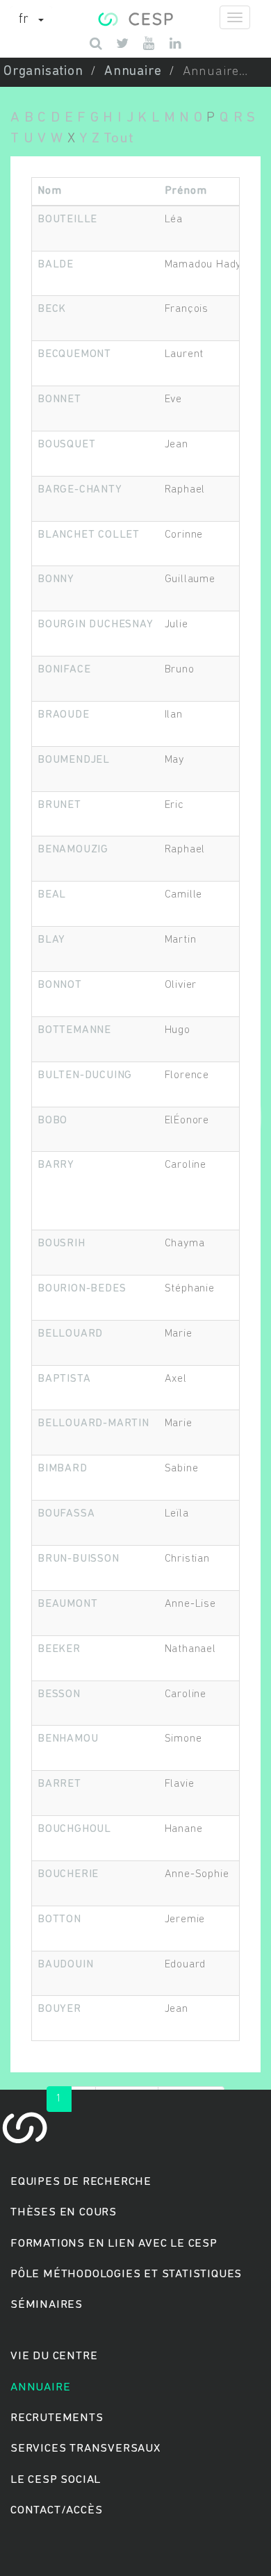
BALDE (56, 265)
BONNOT (60, 985)
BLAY (51, 940)
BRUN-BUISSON (79, 1559)
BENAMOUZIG (73, 850)
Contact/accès (56, 2510)
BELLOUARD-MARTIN (93, 1423)
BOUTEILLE (67, 220)
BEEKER (59, 1649)
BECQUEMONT (74, 354)
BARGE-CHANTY (80, 490)
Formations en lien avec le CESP (114, 2244)
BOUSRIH (61, 1244)
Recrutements (57, 2418)
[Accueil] (135, 17)
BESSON (59, 1694)
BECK (52, 309)
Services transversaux (85, 2449)
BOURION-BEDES (82, 1289)
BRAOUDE (64, 715)
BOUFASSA (66, 1514)
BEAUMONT (67, 1604)
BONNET (59, 399)
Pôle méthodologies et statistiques (126, 2274)
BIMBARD (63, 1469)
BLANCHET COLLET (89, 535)
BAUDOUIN (65, 1965)
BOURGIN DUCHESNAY (96, 625)
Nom (49, 191)
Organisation (43, 72)
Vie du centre (54, 2356)
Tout (118, 139)
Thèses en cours (64, 2212)
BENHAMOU (68, 1739)
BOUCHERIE (68, 1874)
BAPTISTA (64, 1379)
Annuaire (133, 72)
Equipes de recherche (81, 2182)
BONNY (56, 579)
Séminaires (47, 2305)
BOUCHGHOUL (74, 1829)
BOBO (52, 1121)
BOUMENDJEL (74, 760)
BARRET (59, 1784)
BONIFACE (64, 670)
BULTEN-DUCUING (85, 1075)
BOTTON (59, 1919)
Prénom (186, 191)
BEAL (52, 895)
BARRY (56, 1165)
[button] (31, 20)
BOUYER (59, 2009)
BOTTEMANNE (74, 1030)
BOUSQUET (66, 445)
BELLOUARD (70, 1334)
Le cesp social (56, 2480)
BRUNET (59, 805)
